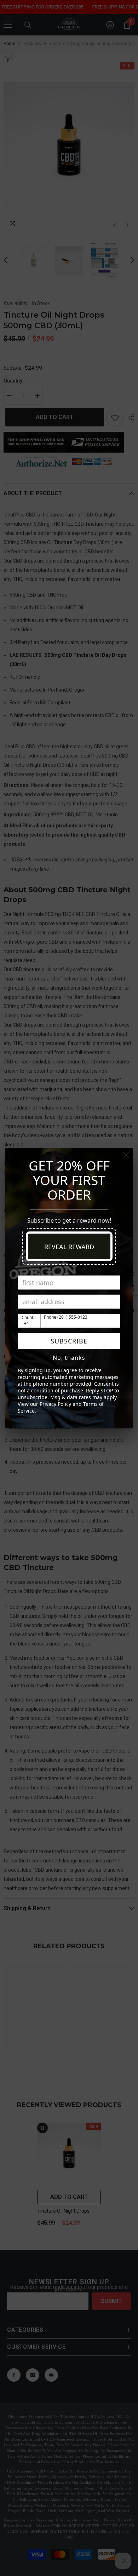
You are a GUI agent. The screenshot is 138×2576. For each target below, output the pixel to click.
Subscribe (69, 1341)
